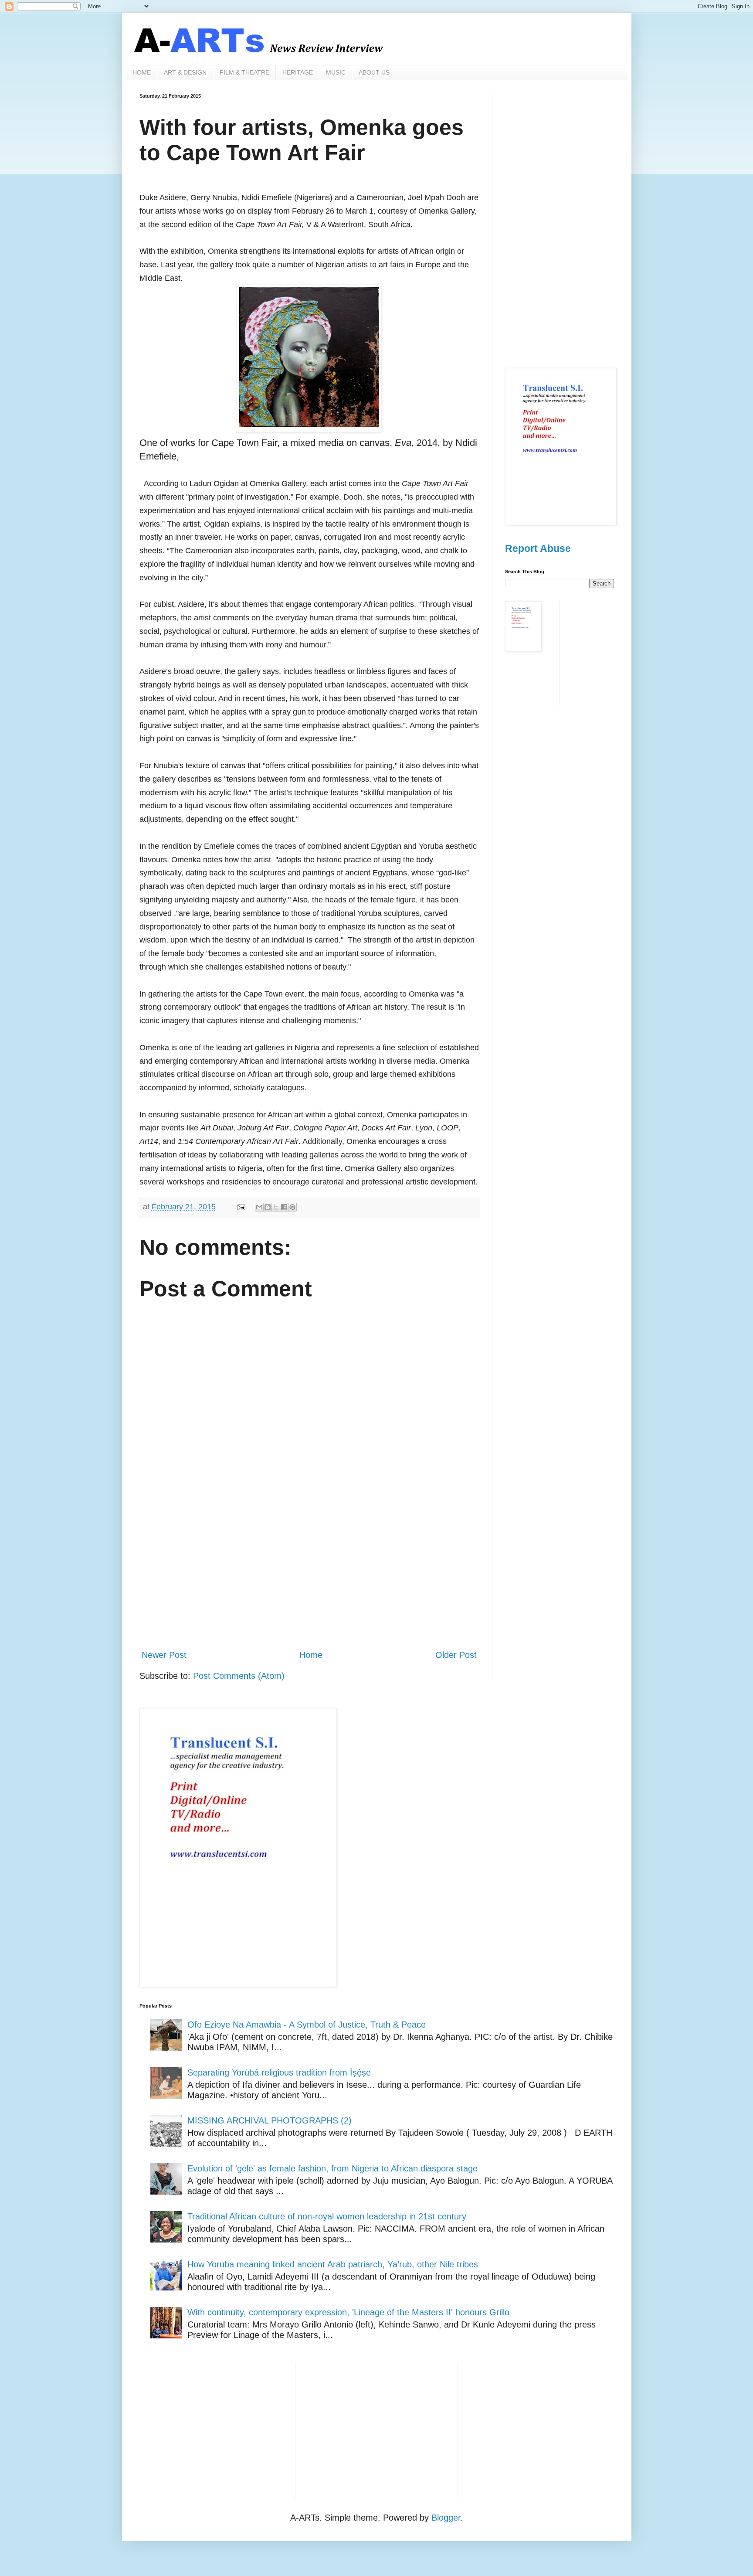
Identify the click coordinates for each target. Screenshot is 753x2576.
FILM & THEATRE (244, 72)
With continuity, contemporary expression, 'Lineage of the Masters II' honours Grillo (348, 2312)
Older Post (456, 1655)
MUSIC (336, 72)
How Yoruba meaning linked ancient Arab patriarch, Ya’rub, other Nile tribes (333, 2264)
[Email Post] (241, 1207)
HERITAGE (298, 72)
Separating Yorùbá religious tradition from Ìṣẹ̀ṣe (279, 2072)
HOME (142, 72)
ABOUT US (374, 72)
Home (311, 1655)
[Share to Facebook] (284, 1207)
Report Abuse (538, 548)
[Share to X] (276, 1207)
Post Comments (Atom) (239, 1676)
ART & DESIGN (185, 72)
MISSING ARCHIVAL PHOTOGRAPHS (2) (270, 2120)
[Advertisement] (309, 1570)
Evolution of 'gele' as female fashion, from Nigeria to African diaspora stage (332, 2168)
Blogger (446, 2518)
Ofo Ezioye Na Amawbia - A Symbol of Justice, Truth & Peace (307, 2025)
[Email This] (259, 1207)
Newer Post (164, 1655)
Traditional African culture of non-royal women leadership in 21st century (327, 2216)
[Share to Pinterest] (292, 1207)
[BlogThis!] (268, 1207)
